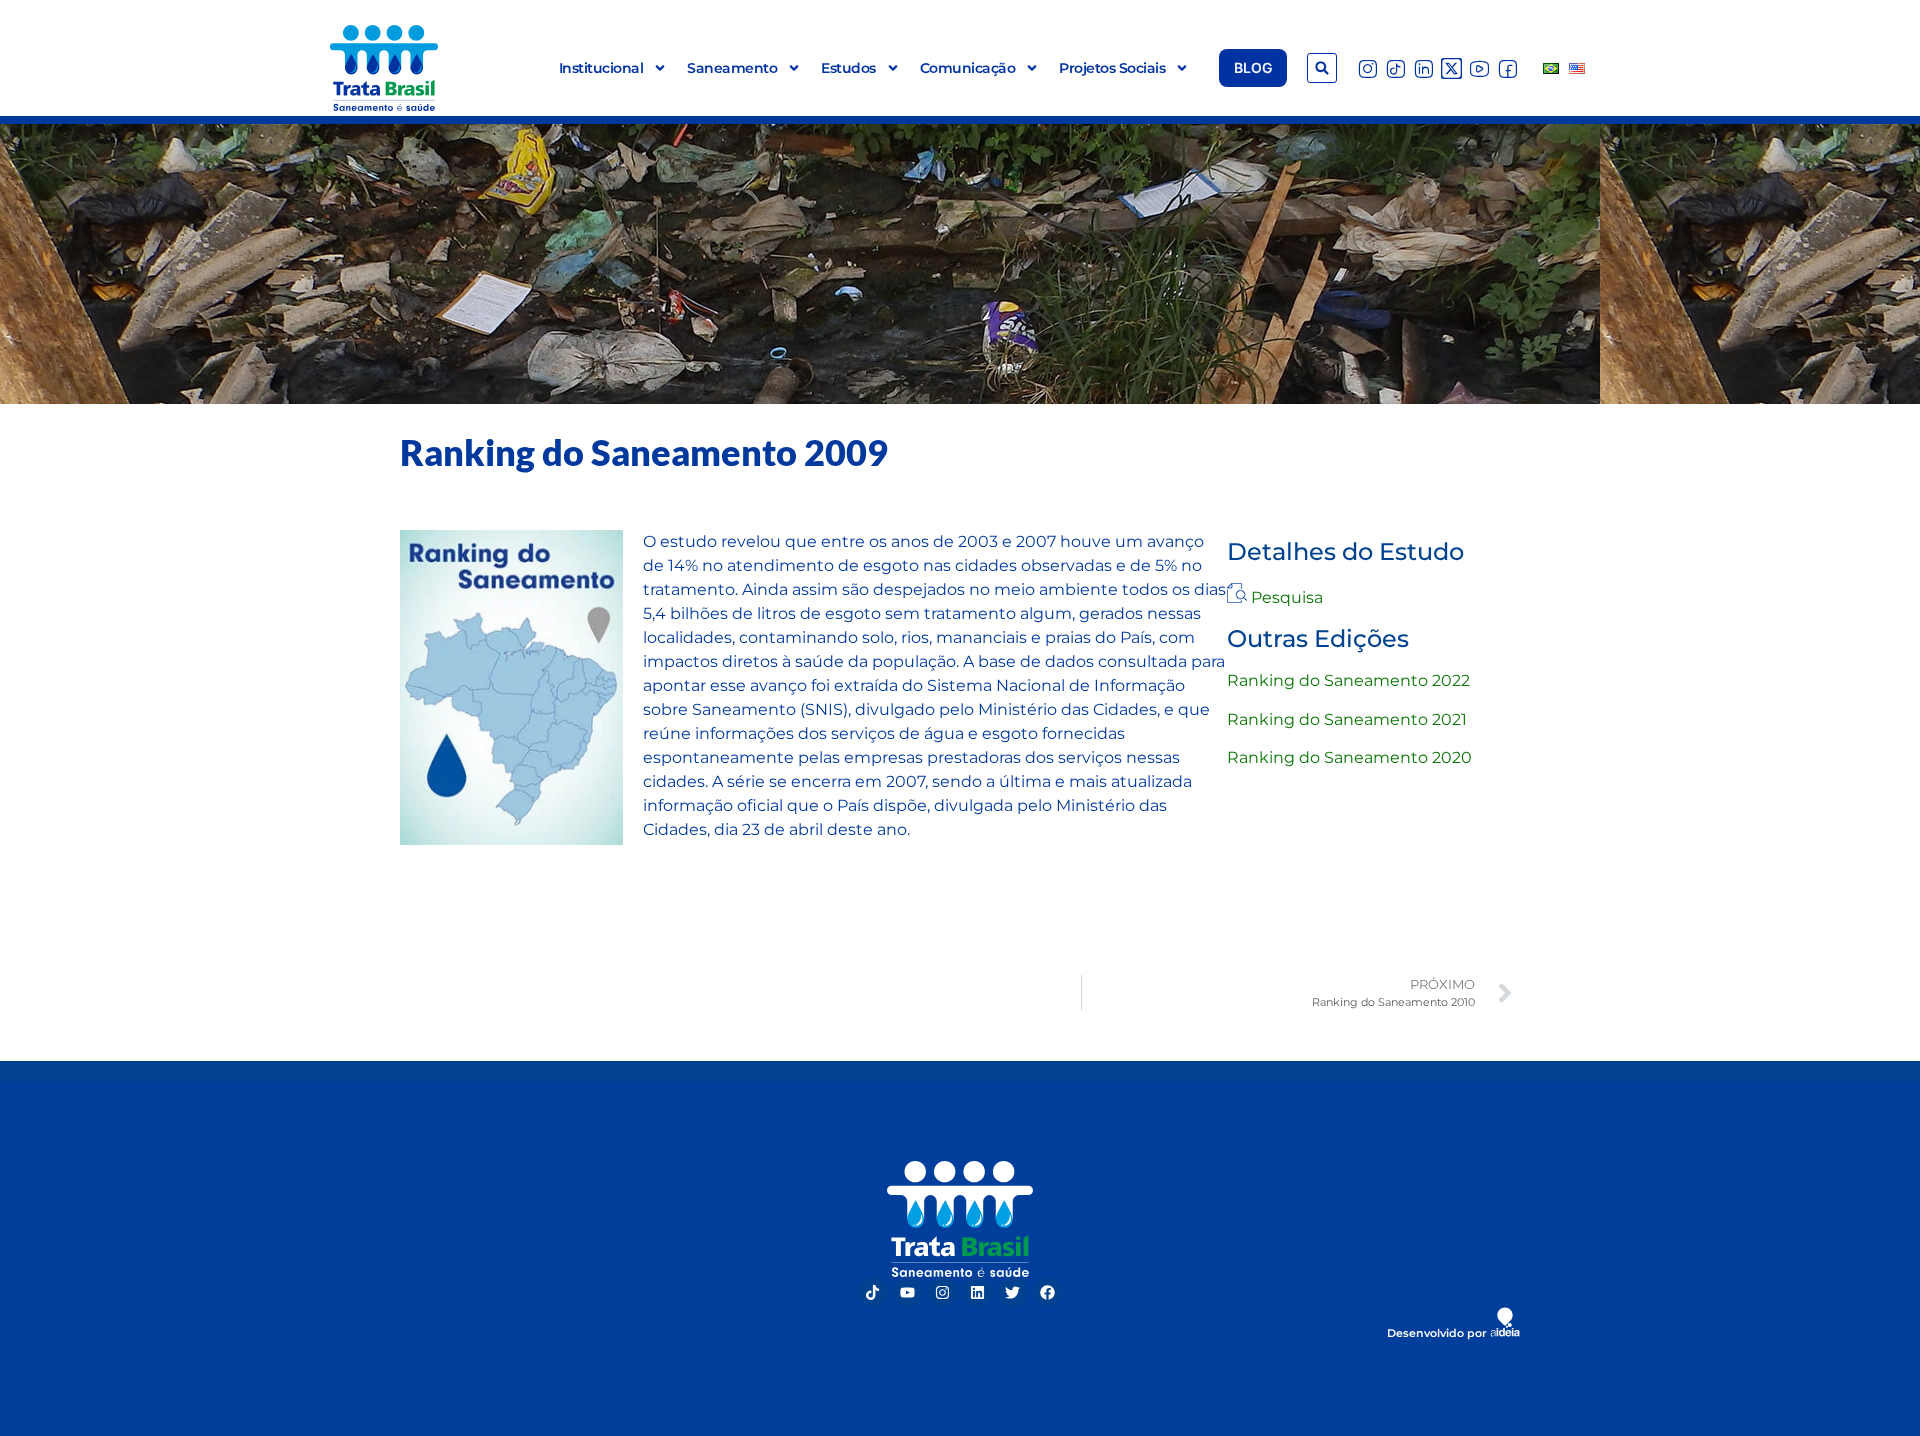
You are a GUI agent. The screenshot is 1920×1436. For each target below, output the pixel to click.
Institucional (601, 68)
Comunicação (968, 68)
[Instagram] (943, 1292)
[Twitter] (1013, 1292)
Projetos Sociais (1112, 68)
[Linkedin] (978, 1292)
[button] (1322, 68)
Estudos (848, 68)
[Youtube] (908, 1292)
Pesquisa (1287, 597)
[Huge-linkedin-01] (1423, 68)
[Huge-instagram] (1367, 68)
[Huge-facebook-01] (1507, 68)
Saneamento (732, 68)
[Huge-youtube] (1479, 68)
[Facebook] (1048, 1292)
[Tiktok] (873, 1292)
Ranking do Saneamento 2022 (1348, 680)
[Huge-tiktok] (1395, 68)
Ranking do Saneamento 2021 (1347, 719)
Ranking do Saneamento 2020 (1349, 757)
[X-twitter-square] (1451, 68)
